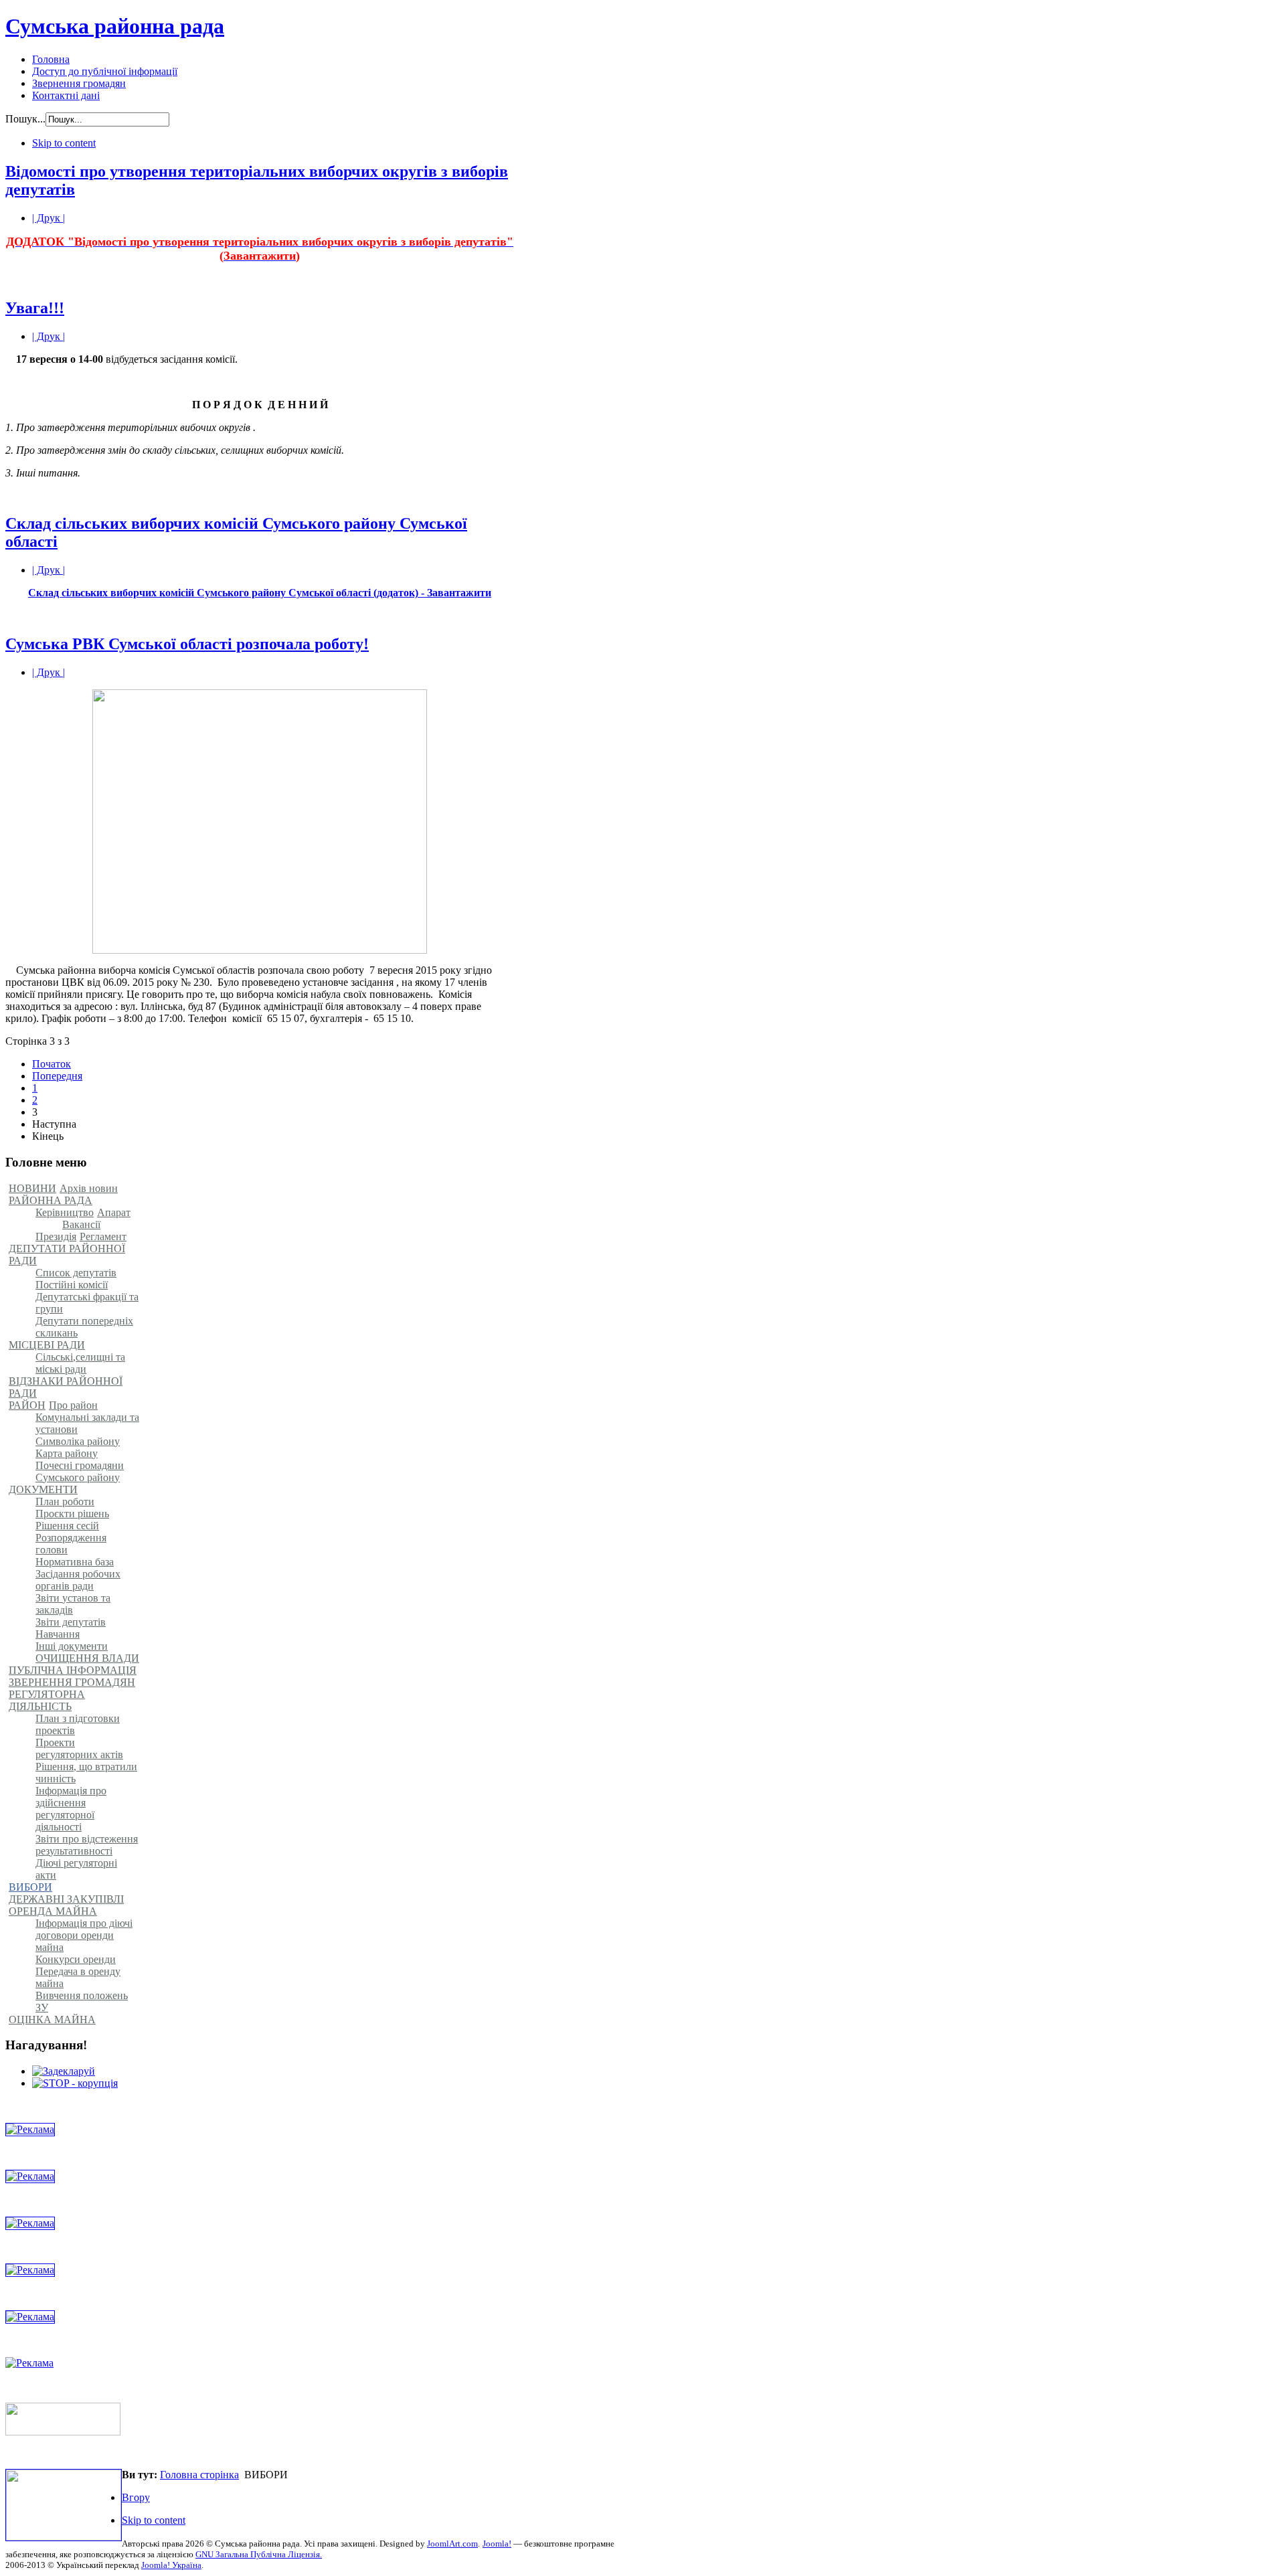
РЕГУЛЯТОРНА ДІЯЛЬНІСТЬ (47, 1700)
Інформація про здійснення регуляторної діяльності (71, 1809)
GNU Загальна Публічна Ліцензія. (259, 2554)
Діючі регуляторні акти (76, 1869)
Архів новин (89, 1188)
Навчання (58, 1634)
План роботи (65, 1501)
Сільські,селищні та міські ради (80, 1363)
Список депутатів (76, 1273)
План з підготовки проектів (78, 1724)
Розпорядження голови (71, 1544)
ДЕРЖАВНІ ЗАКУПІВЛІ (66, 1899)
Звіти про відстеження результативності (87, 1845)
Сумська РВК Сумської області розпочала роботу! (187, 644)
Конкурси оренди (76, 1959)
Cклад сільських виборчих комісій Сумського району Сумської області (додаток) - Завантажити (260, 593)
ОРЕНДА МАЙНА (53, 1911)
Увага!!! (35, 308)
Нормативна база (75, 1562)
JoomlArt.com (452, 2544)
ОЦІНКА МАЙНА (52, 2020)
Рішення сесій (67, 1526)
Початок (52, 1064)
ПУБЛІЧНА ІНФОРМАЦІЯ (73, 1670)
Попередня (57, 1076)
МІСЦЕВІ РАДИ (47, 1345)
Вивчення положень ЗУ (82, 2001)
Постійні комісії (72, 1285)
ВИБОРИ (30, 1887)
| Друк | (49, 218)
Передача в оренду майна (78, 1977)
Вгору (136, 2497)
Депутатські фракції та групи (87, 1303)
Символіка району (78, 1441)
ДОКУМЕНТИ (43, 1489)
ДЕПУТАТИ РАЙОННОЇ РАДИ (67, 1255)
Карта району (67, 1453)
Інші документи (72, 1646)
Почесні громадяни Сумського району (80, 1471)
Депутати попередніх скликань (84, 1327)
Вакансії (81, 1224)
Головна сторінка (199, 2475)
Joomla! (497, 2544)
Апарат (114, 1212)
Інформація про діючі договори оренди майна (84, 1935)
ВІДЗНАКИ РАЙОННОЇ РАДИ (66, 1387)
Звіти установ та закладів (73, 1604)
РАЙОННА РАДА (51, 1200)
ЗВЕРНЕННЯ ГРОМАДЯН (72, 1682)
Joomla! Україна (171, 2565)
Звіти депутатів (71, 1622)
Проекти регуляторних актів (79, 1748)
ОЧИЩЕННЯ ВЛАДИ (87, 1658)
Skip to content (64, 143)
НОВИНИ (32, 1188)
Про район (73, 1405)
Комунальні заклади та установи (87, 1423)
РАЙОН (27, 1405)
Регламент (103, 1236)
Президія (56, 1236)
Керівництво (65, 1212)
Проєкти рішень (72, 1514)
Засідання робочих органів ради (78, 1580)
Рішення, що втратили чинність (86, 1773)
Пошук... (25, 119)
